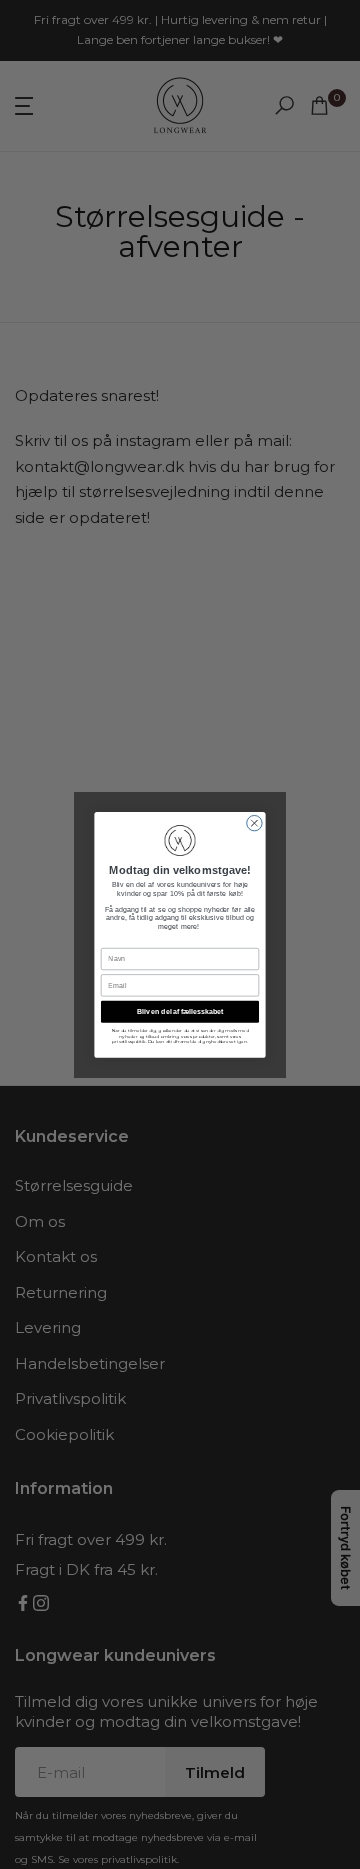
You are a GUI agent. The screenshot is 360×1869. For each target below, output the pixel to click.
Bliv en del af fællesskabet (180, 1010)
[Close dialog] (254, 822)
